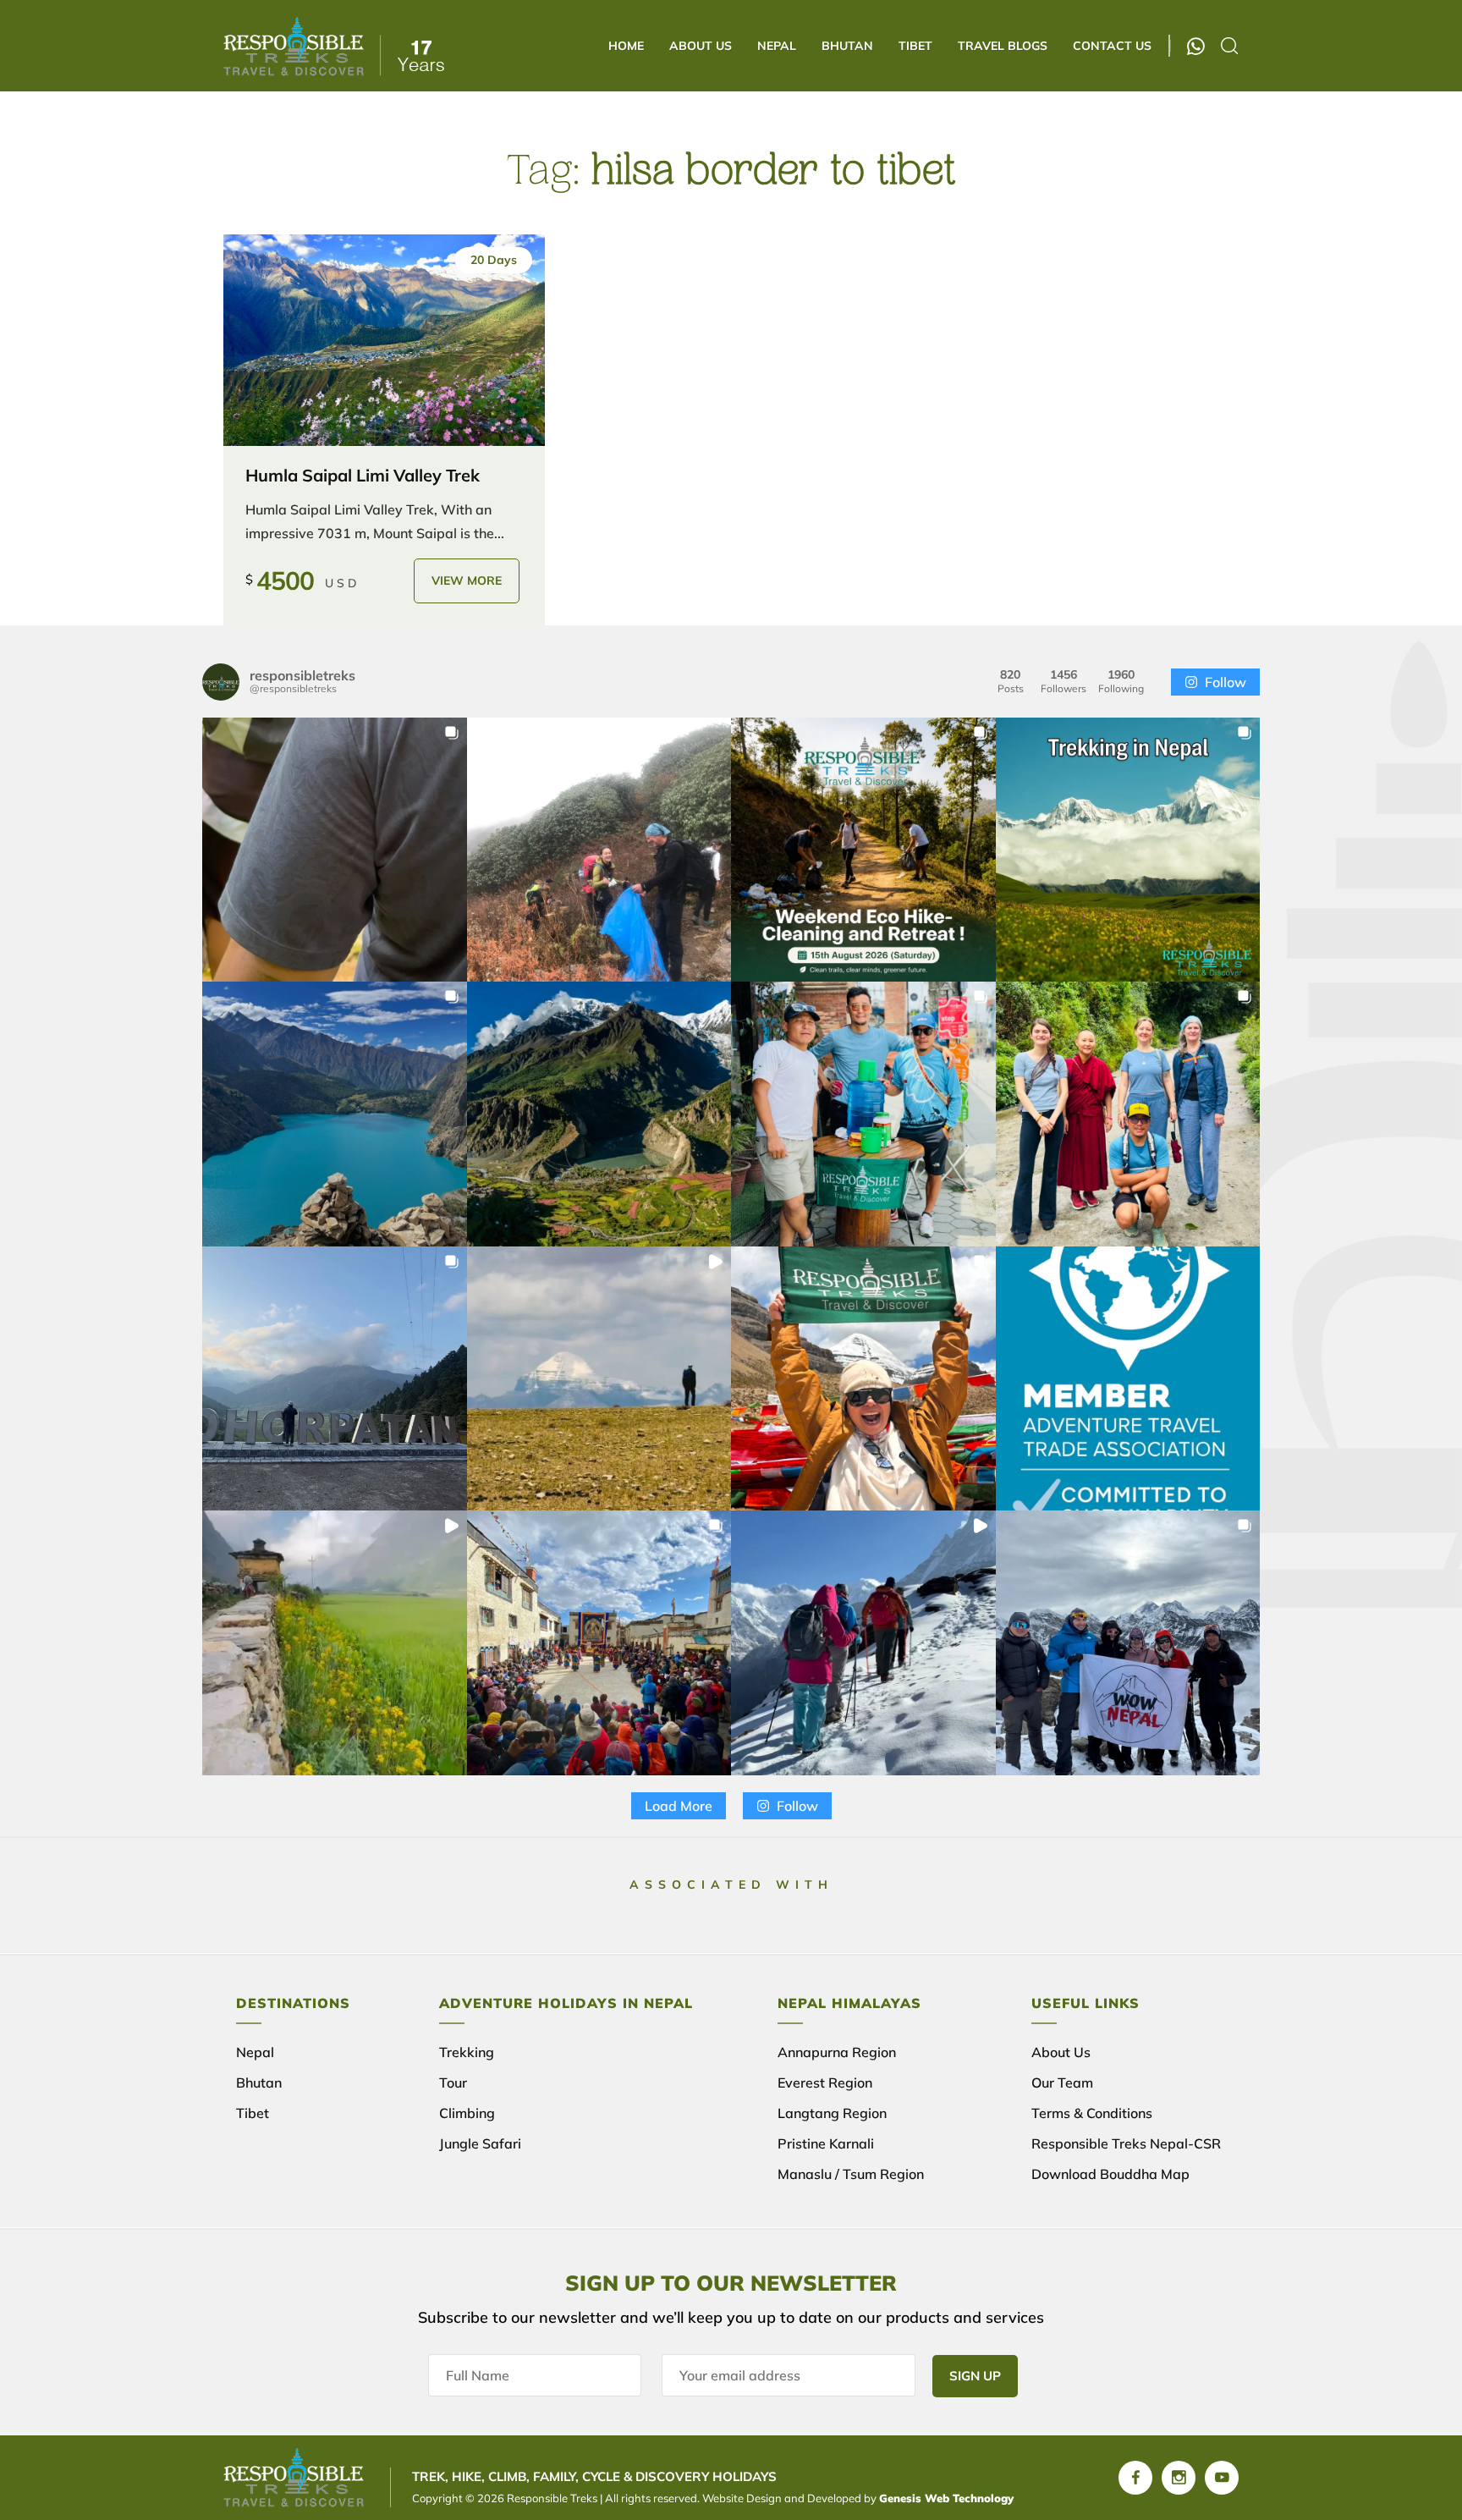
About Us (701, 46)
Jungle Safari (480, 2143)
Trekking (467, 2052)
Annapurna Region (837, 2052)
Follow (1226, 682)
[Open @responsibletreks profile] (221, 682)
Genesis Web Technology (946, 2498)
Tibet (915, 46)
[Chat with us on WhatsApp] (1196, 46)
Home (626, 46)
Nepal (777, 46)
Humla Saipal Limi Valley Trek (363, 475)
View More (467, 580)
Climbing (467, 2113)
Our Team (1062, 2083)
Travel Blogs (1003, 46)
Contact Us (1112, 46)
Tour (453, 2083)
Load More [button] (679, 1806)
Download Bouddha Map (1110, 2174)
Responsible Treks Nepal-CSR (1126, 2143)
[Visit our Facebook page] (1135, 2478)
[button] (335, 850)
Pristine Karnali (826, 2143)
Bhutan (847, 46)
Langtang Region (832, 2113)
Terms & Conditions (1092, 2113)
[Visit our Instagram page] (1179, 2478)
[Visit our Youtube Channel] (1222, 2478)
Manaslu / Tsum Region (851, 2174)
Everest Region (825, 2083)
